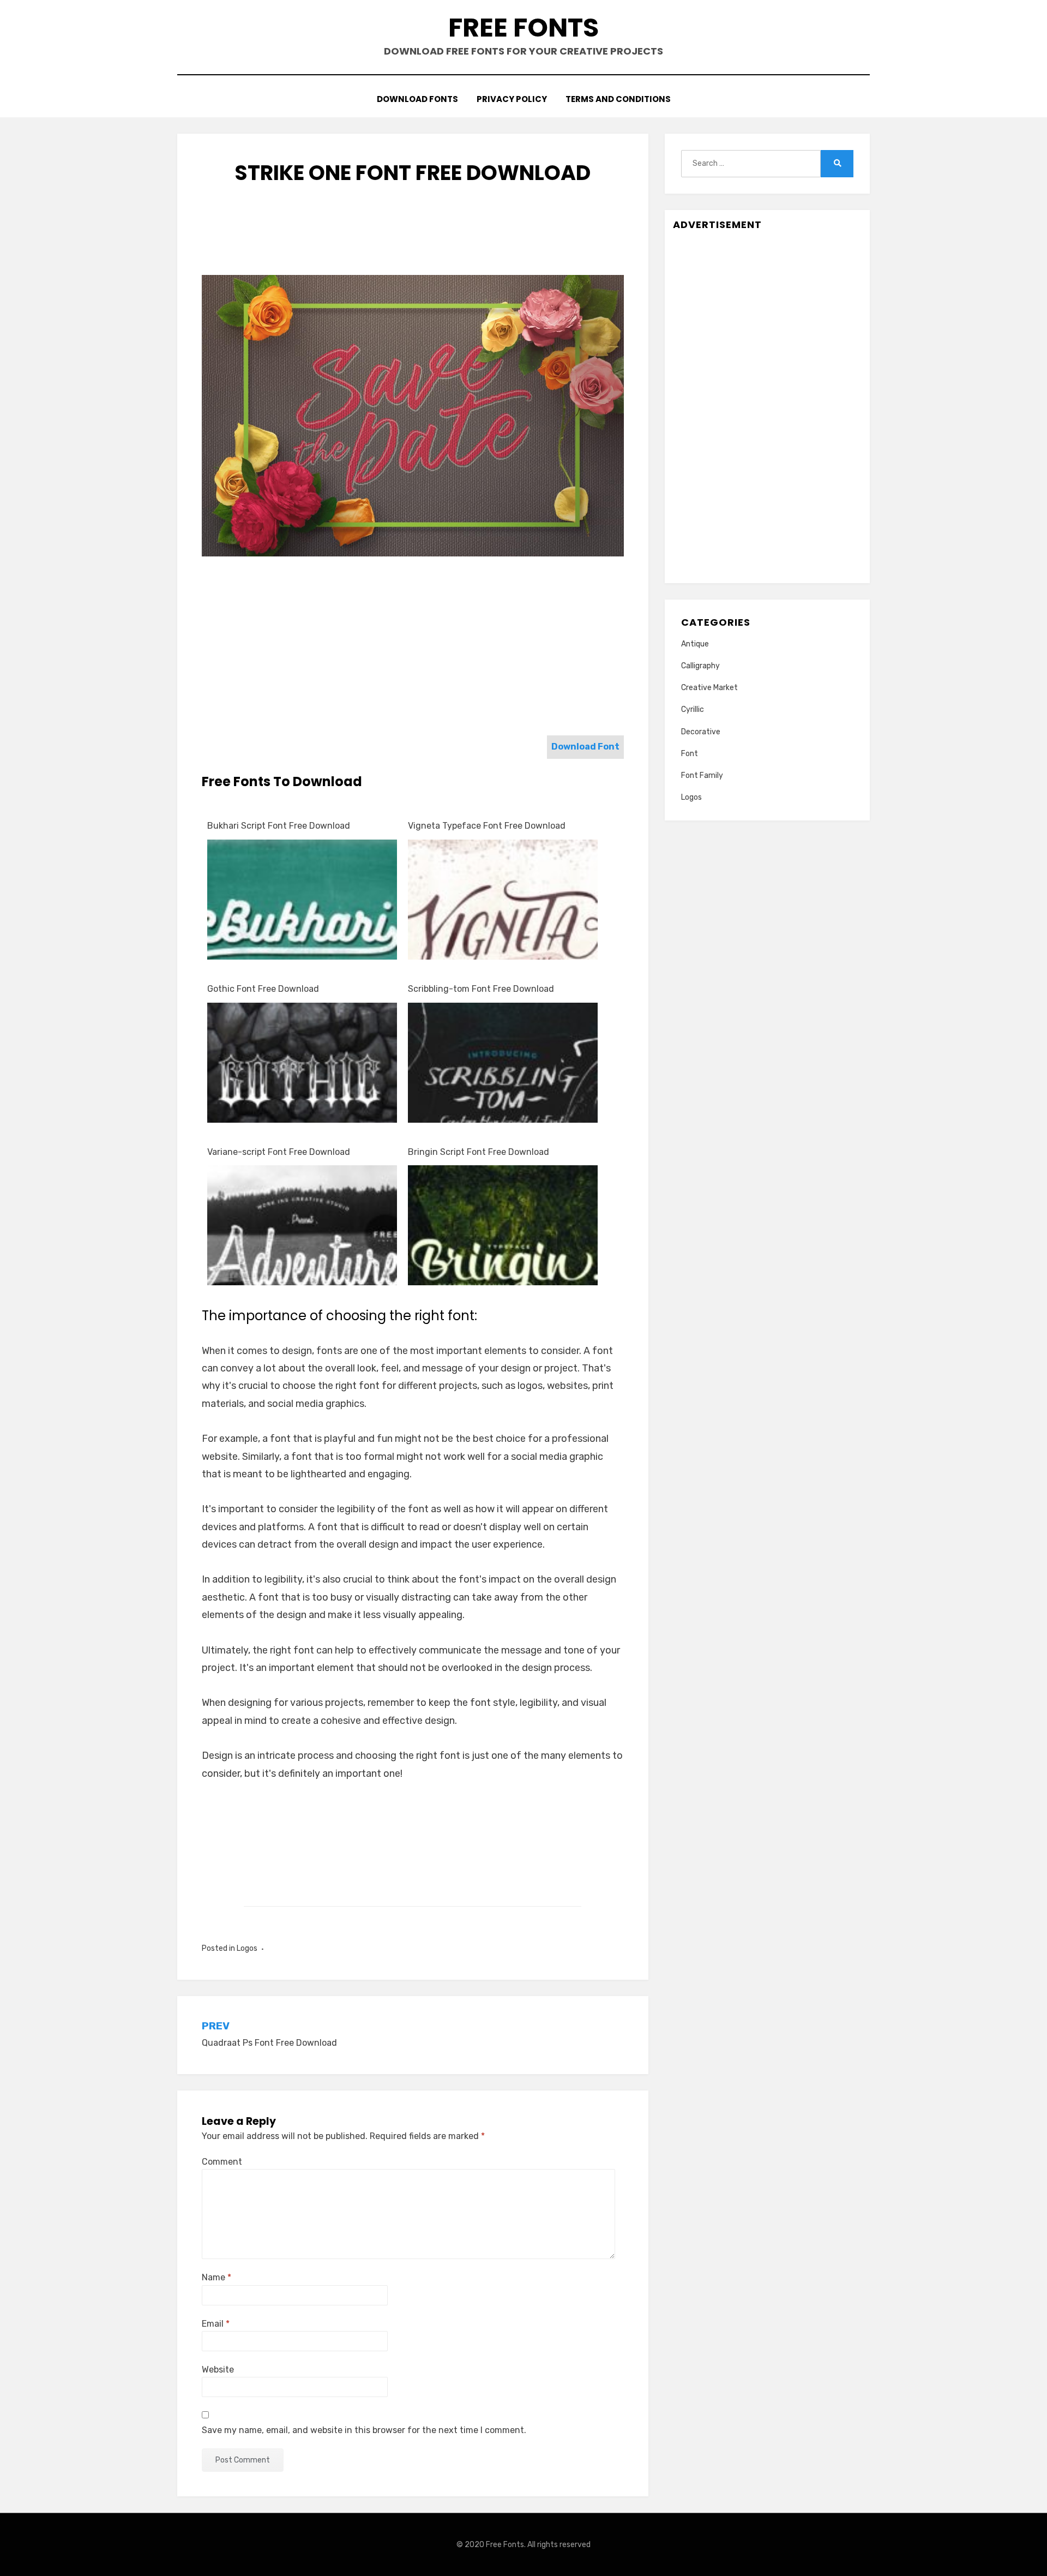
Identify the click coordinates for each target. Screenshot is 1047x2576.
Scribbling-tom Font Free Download (481, 989)
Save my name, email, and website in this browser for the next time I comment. (364, 2430)
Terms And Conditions (618, 99)
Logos (247, 1948)
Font (690, 754)
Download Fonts (417, 99)
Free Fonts (523, 28)
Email (216, 2324)
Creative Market (709, 688)
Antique (695, 644)
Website (218, 2370)
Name (216, 2277)
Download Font (585, 747)
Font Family (702, 775)
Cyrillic (693, 709)
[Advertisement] (413, 241)
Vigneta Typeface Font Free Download (487, 826)
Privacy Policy (512, 99)
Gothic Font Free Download (263, 989)
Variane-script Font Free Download (279, 1152)
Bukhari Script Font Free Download (279, 826)
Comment (222, 2162)
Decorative (701, 732)
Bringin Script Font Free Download (479, 1152)
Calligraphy (700, 666)
